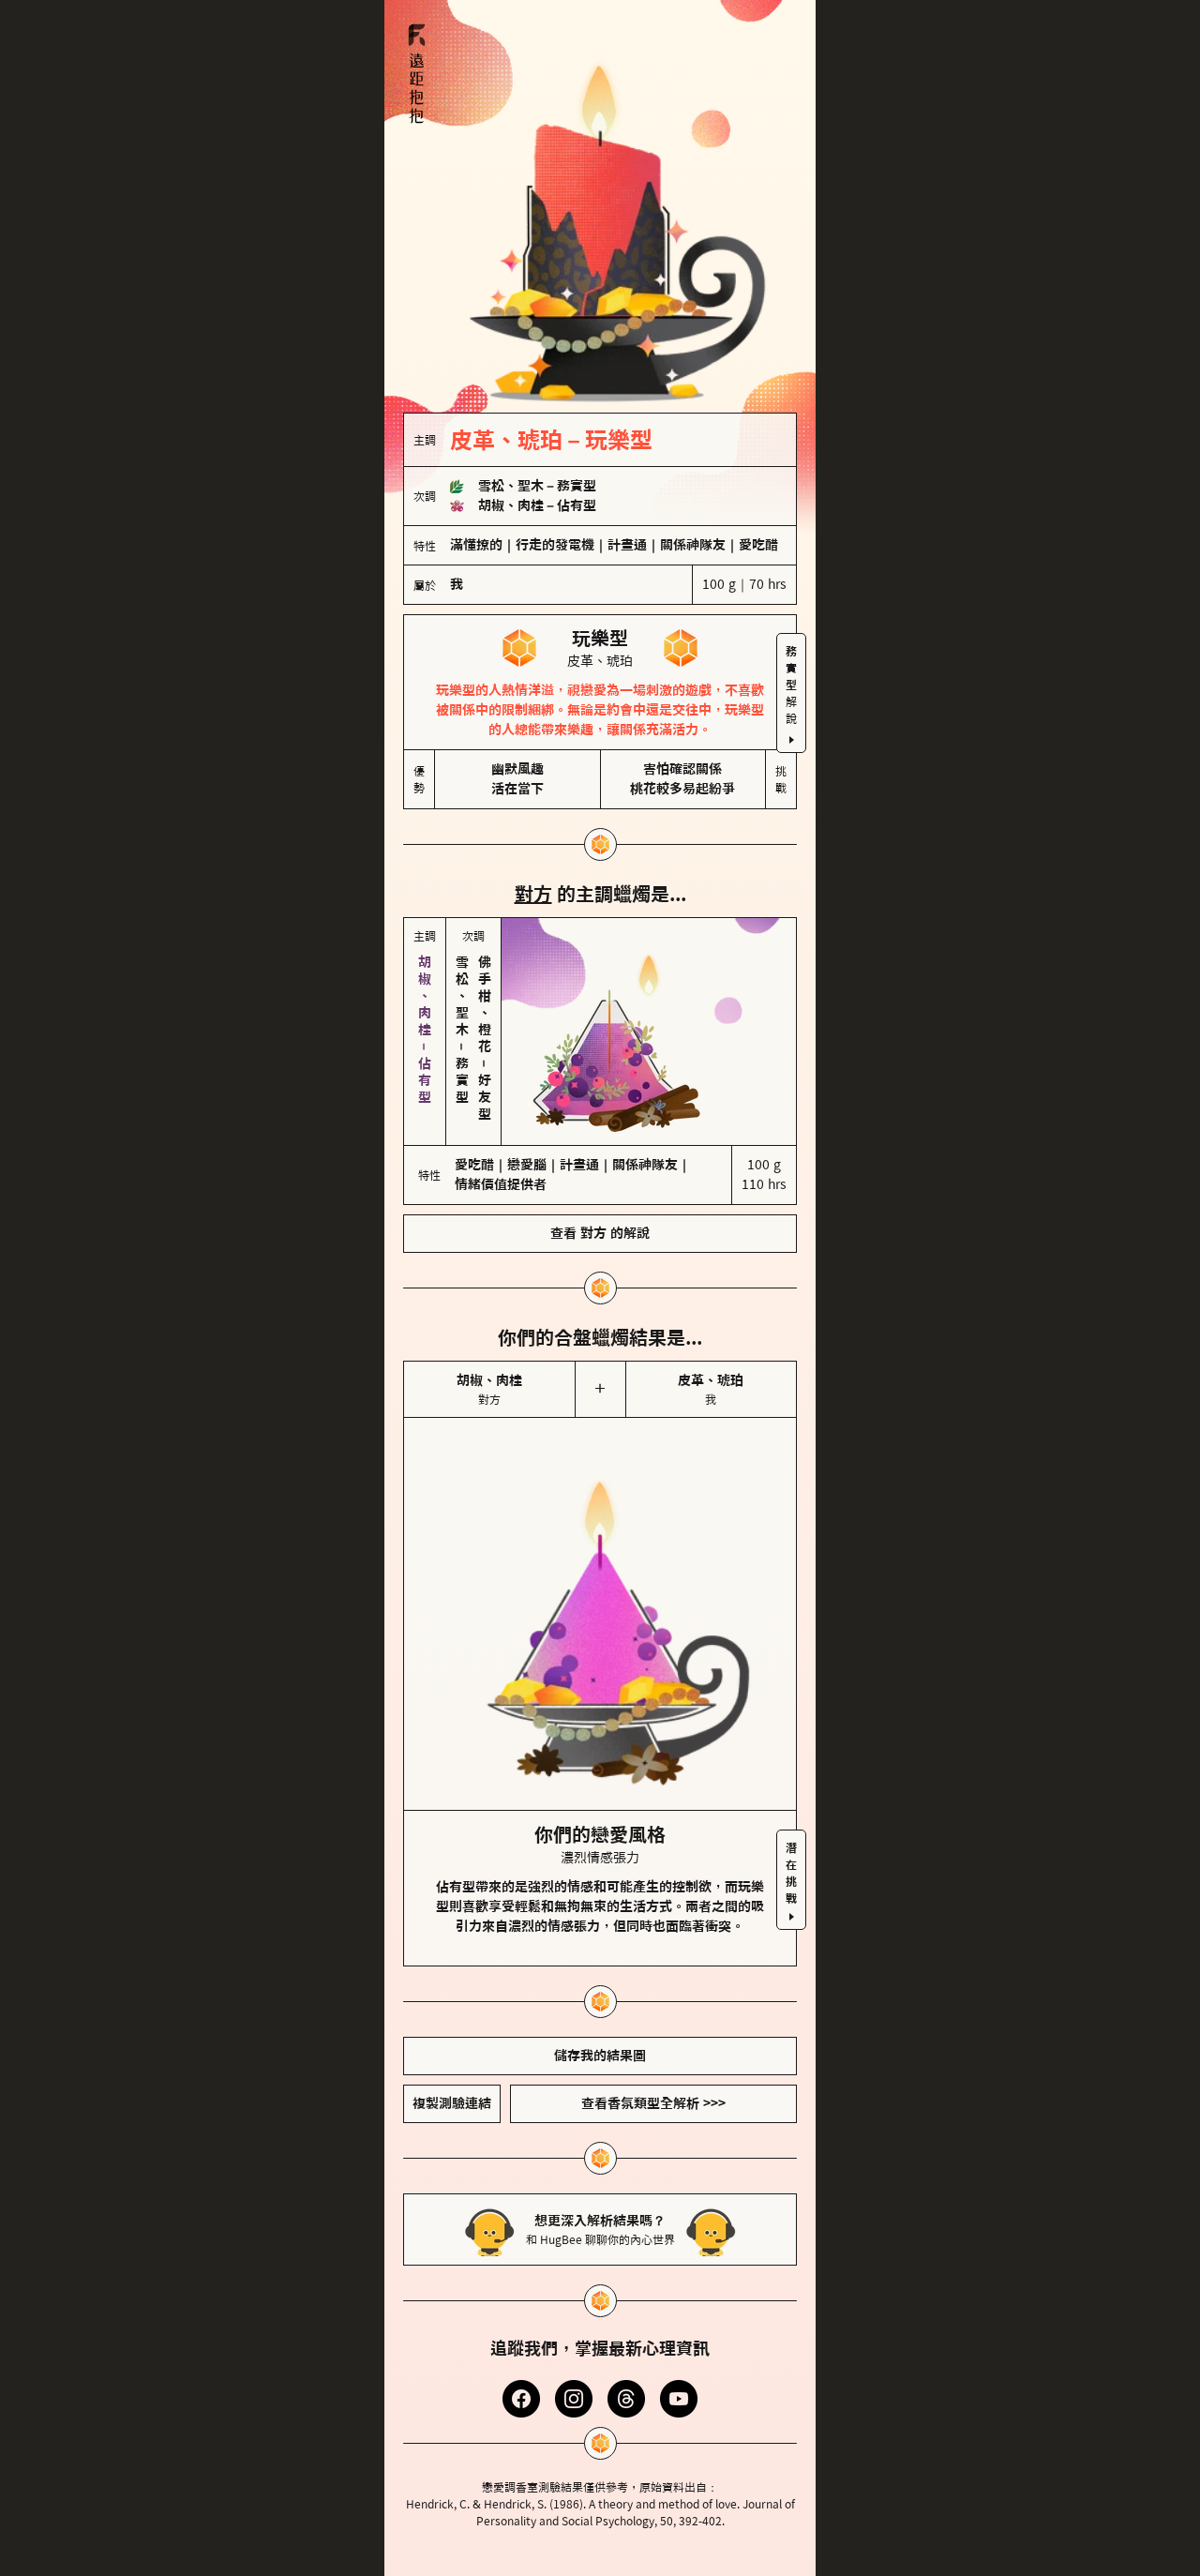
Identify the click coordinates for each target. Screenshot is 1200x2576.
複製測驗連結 (452, 2103)
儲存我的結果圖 (600, 2056)
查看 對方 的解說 (600, 1233)
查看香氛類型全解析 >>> (653, 2103)
